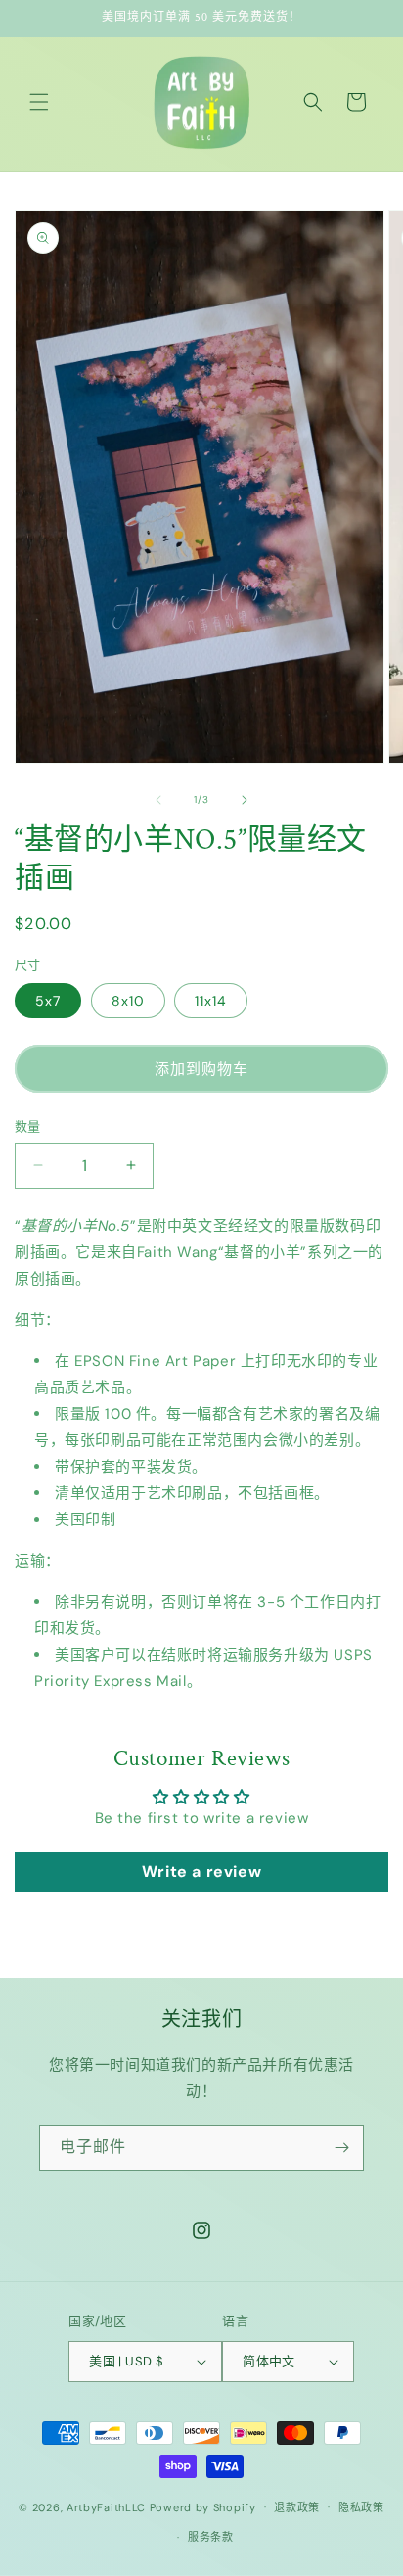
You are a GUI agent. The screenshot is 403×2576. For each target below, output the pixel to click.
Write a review (201, 1872)
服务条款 (211, 2537)
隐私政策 (361, 2507)
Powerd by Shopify (203, 2506)
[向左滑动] (158, 800)
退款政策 (297, 2507)
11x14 (211, 1001)
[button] (39, 102)
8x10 (128, 1001)
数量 (28, 1126)
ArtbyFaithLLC (106, 2506)
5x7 (48, 1001)
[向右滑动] (245, 800)
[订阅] (341, 2148)
